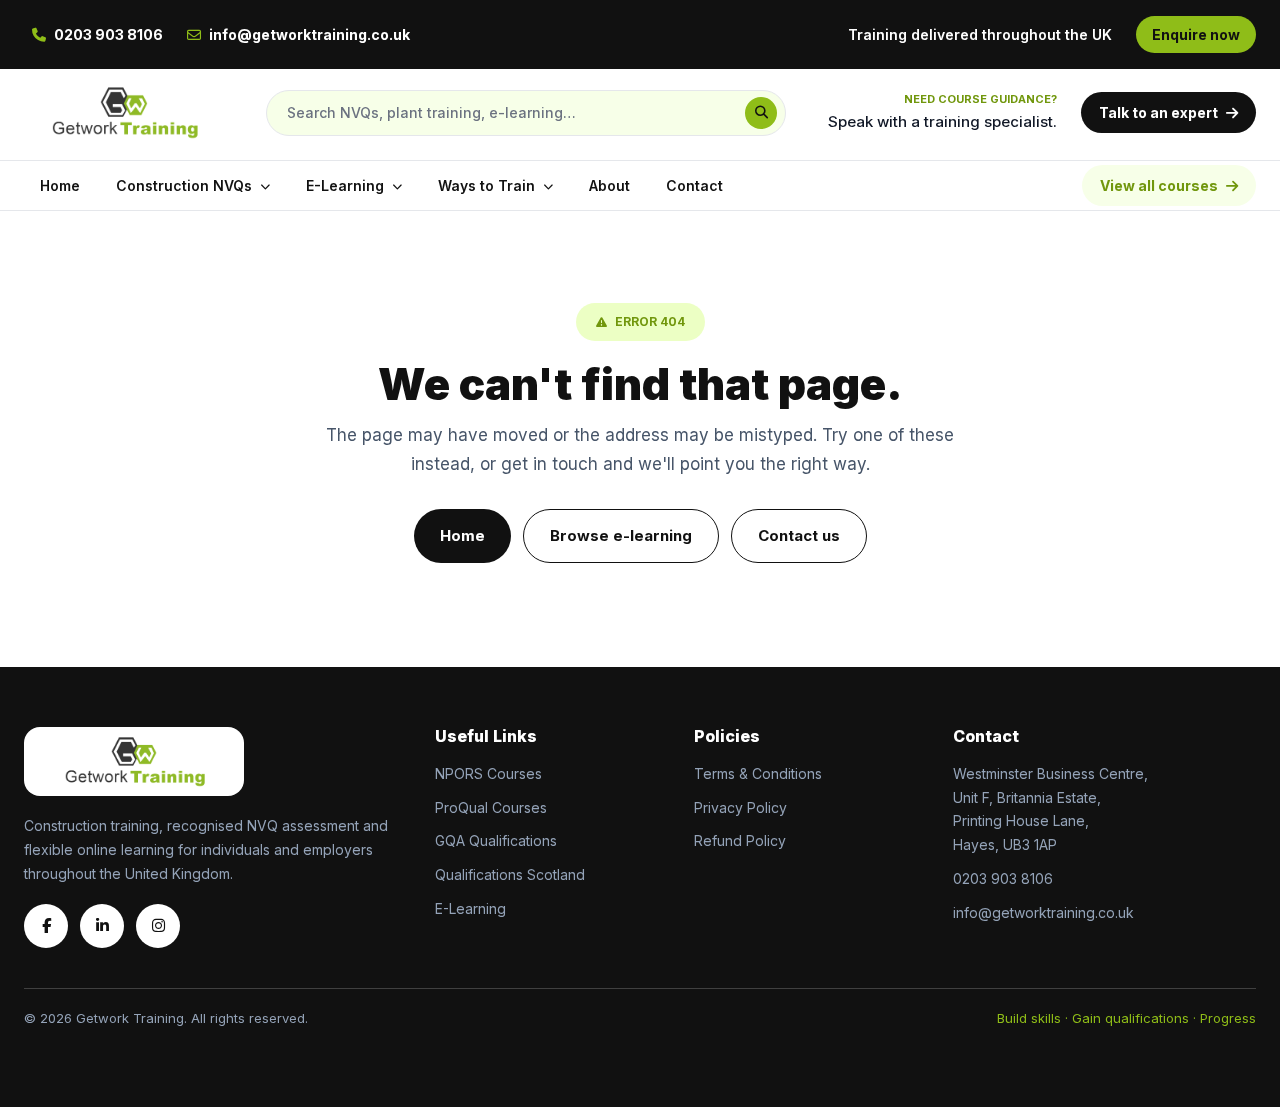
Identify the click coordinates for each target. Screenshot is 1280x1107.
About (609, 185)
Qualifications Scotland (510, 874)
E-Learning (345, 185)
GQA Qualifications (496, 840)
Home (60, 185)
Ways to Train (486, 185)
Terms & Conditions (758, 773)
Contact (694, 185)
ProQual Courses (491, 807)
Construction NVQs (184, 185)
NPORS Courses (488, 773)
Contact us (799, 535)
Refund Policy (740, 840)
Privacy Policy (740, 807)
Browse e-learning (621, 535)
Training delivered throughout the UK (980, 34)
